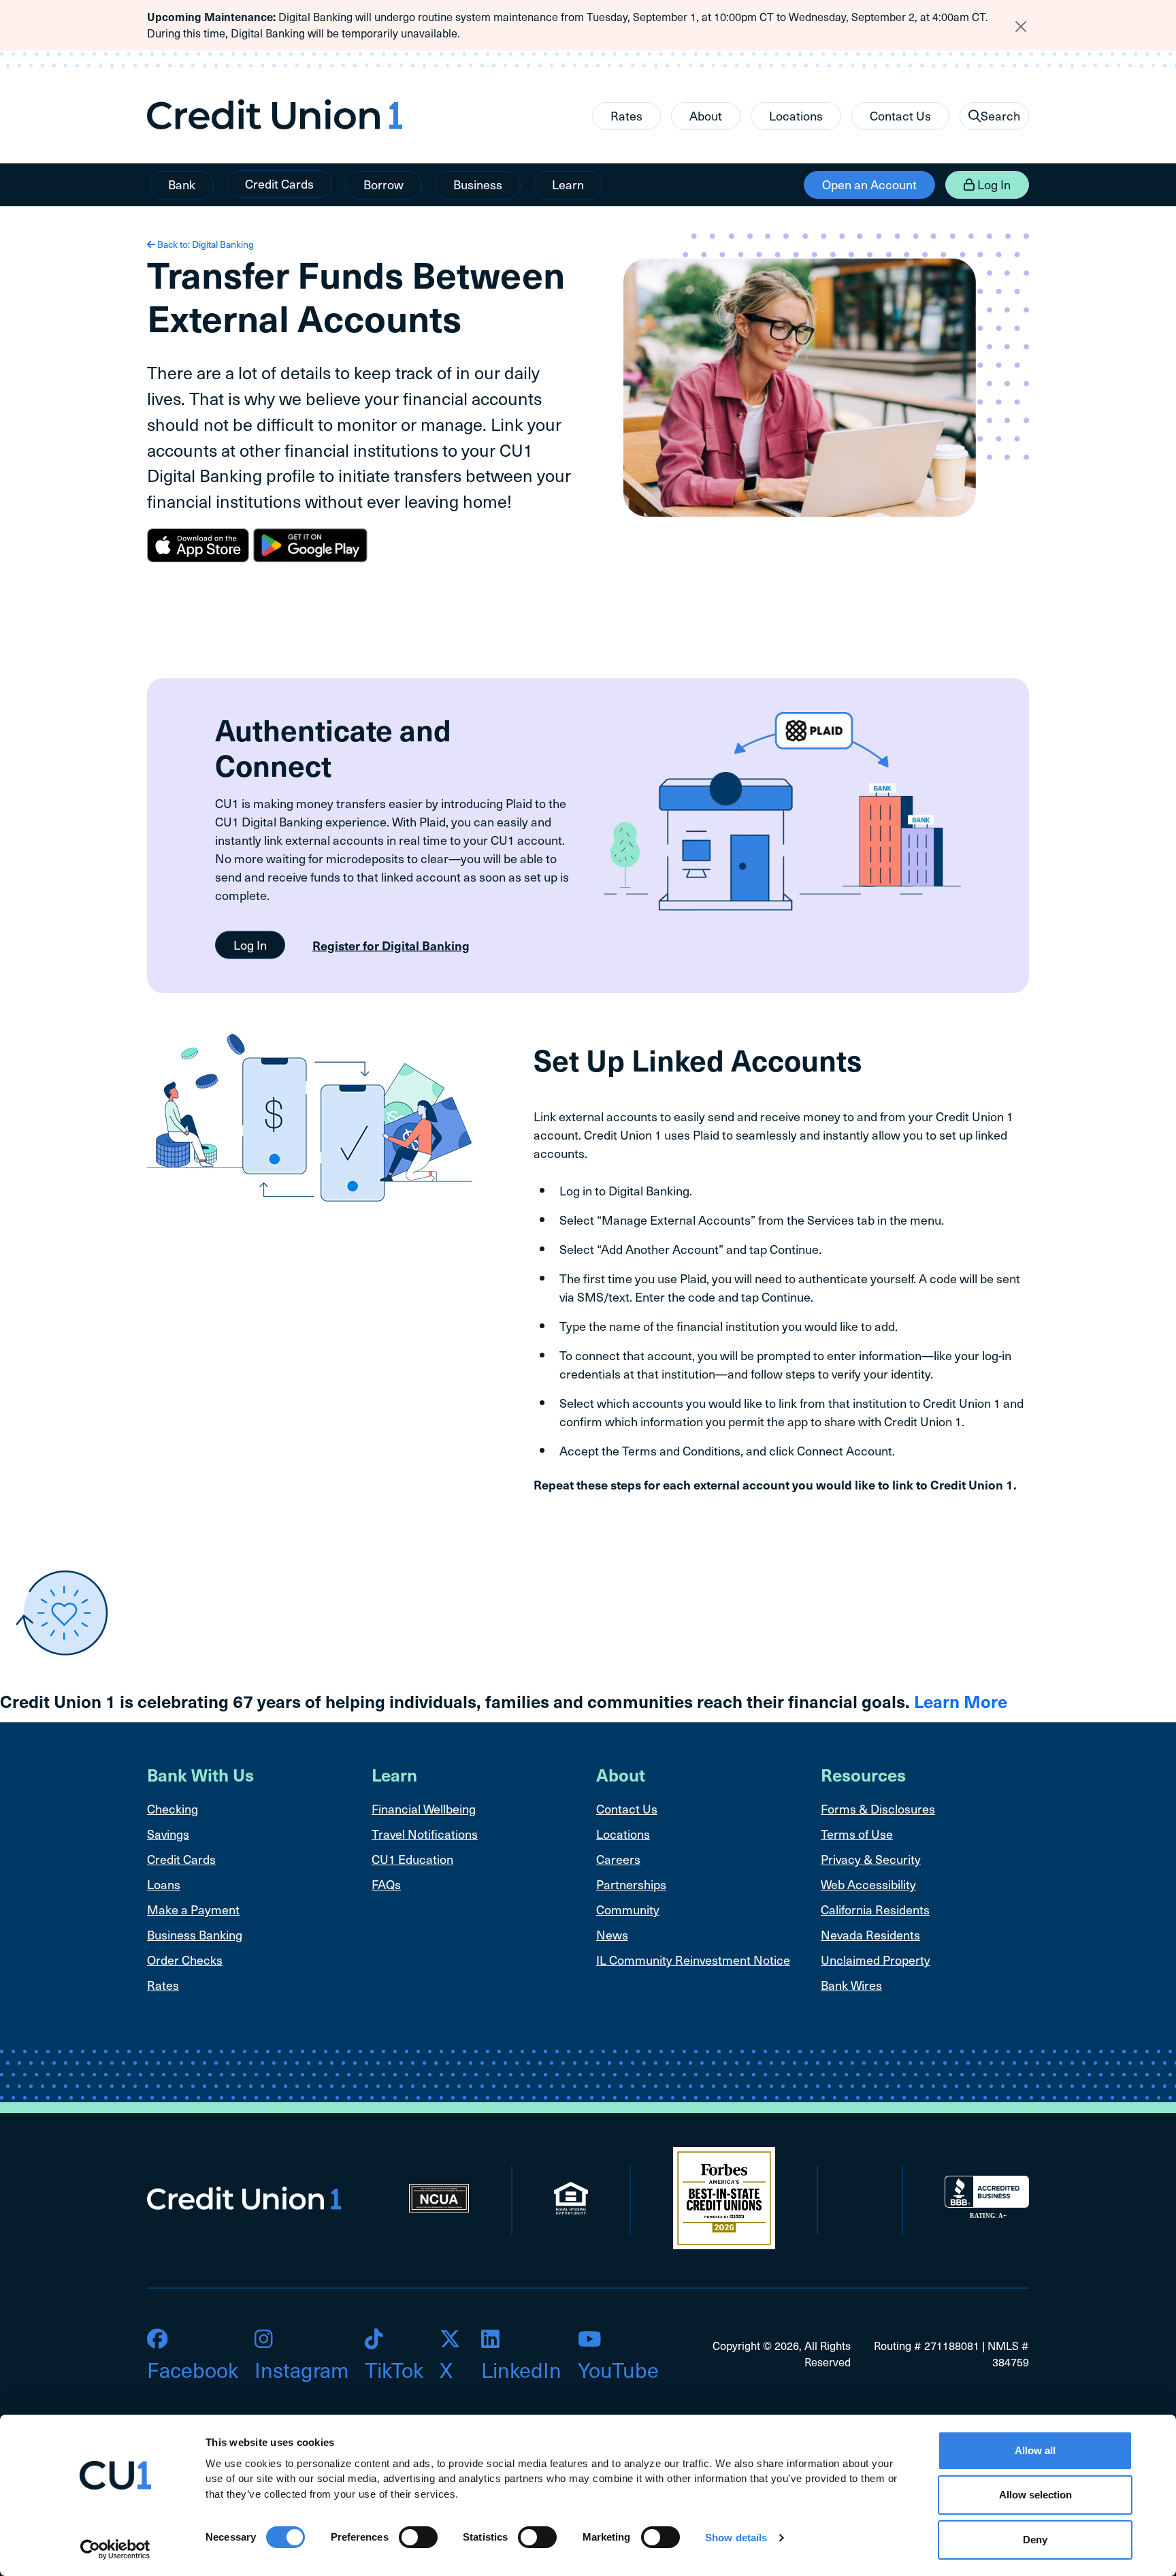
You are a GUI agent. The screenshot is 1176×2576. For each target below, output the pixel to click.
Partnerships (631, 1884)
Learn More (961, 1701)
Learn (568, 184)
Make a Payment (193, 1909)
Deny (1035, 2540)
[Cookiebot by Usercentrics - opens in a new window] (115, 2549)
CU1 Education (412, 1859)
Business (478, 184)
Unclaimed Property (876, 1960)
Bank (182, 184)
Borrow (383, 184)
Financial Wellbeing (424, 1808)
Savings (168, 1834)
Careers (618, 1859)
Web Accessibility (868, 1884)
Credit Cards (279, 183)
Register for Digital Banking (391, 945)
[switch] (418, 2537)
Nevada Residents (870, 1934)
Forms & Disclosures (878, 1808)
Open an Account (869, 184)
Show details (736, 2538)
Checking (173, 1808)
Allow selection (1035, 2495)
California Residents (875, 1909)
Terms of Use (857, 1834)
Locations (796, 115)
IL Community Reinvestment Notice (693, 1960)
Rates (626, 115)
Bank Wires (851, 1985)
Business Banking (195, 1934)
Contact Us (900, 115)
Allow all (1035, 2450)
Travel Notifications (425, 1834)
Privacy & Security (871, 1859)
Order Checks (185, 1960)
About (706, 115)
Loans (164, 1884)
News (612, 1934)
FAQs (386, 1884)
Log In (993, 184)
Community (628, 1909)
